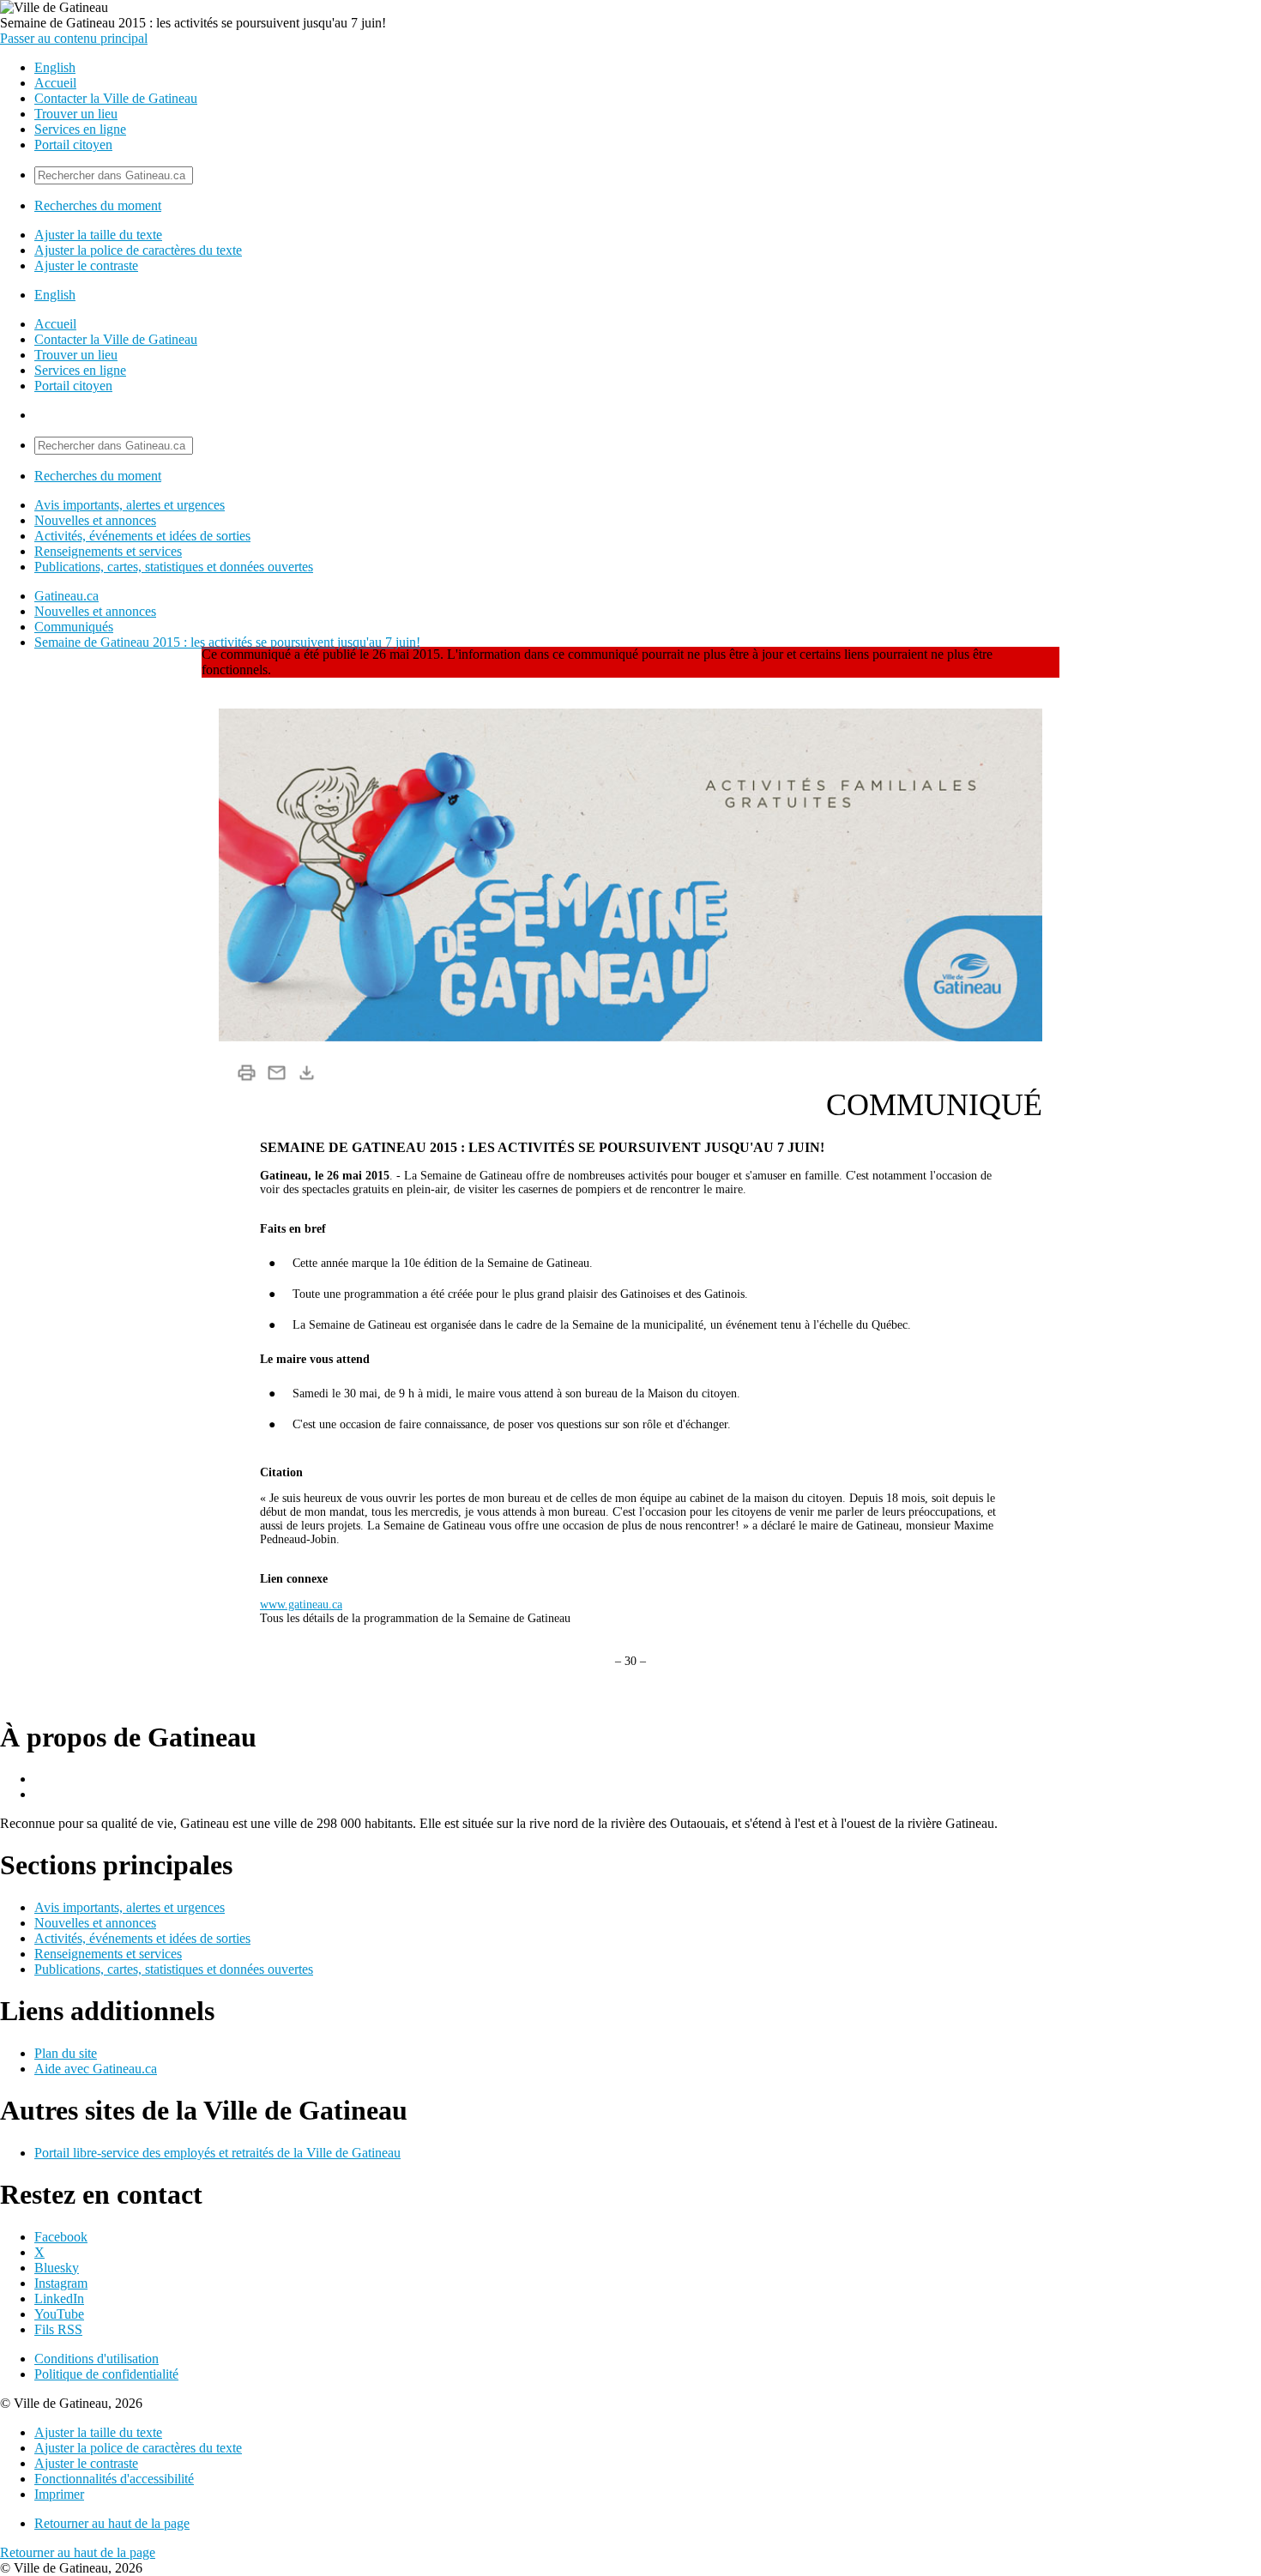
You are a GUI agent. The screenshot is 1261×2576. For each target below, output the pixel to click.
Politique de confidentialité (106, 2374)
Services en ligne (80, 129)
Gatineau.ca (66, 596)
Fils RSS (58, 2329)
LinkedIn (59, 2298)
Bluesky (57, 2268)
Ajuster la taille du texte (98, 235)
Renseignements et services (108, 551)
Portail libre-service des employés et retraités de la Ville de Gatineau (217, 2153)
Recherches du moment (98, 205)
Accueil (55, 83)
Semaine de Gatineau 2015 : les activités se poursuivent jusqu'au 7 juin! (227, 642)
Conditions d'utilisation (97, 2359)
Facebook (61, 2237)
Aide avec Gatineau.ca (96, 2069)
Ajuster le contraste (86, 265)
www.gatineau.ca (301, 1605)
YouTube (59, 2314)
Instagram (61, 2283)
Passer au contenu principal (74, 38)
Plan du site (66, 2053)
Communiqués (74, 627)
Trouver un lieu (76, 114)
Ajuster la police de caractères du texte (138, 250)
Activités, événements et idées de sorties (142, 536)
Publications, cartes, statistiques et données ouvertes (174, 567)
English (55, 67)
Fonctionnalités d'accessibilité (114, 2479)
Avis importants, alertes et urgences (130, 505)
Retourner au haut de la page (112, 2523)
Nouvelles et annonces (95, 520)
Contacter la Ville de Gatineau (116, 98)
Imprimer (59, 2494)
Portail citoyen (73, 145)
